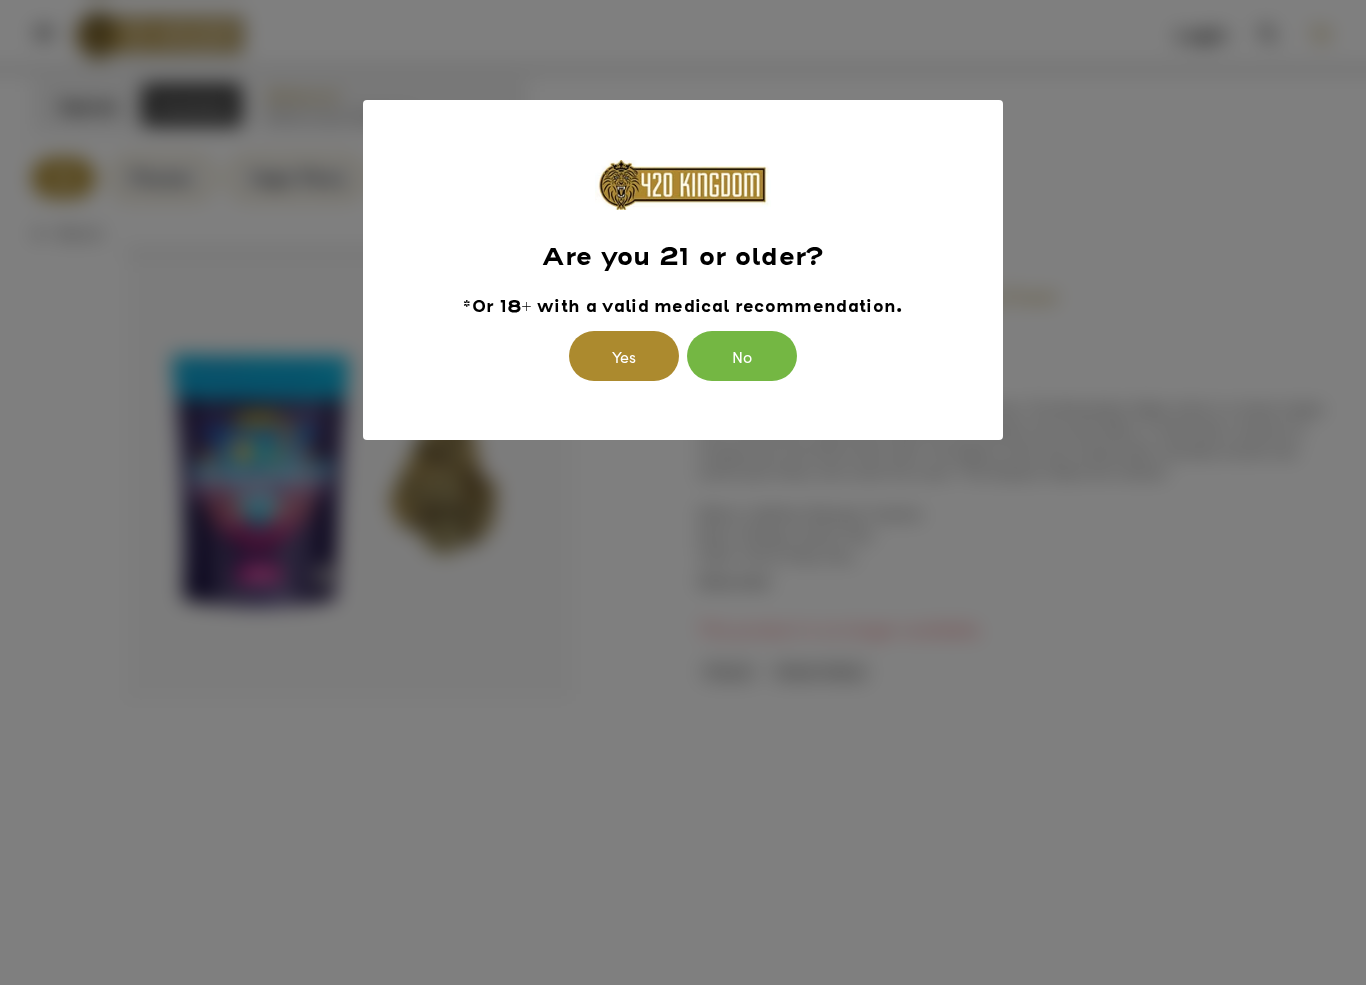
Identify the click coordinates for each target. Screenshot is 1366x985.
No (742, 356)
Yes (624, 356)
